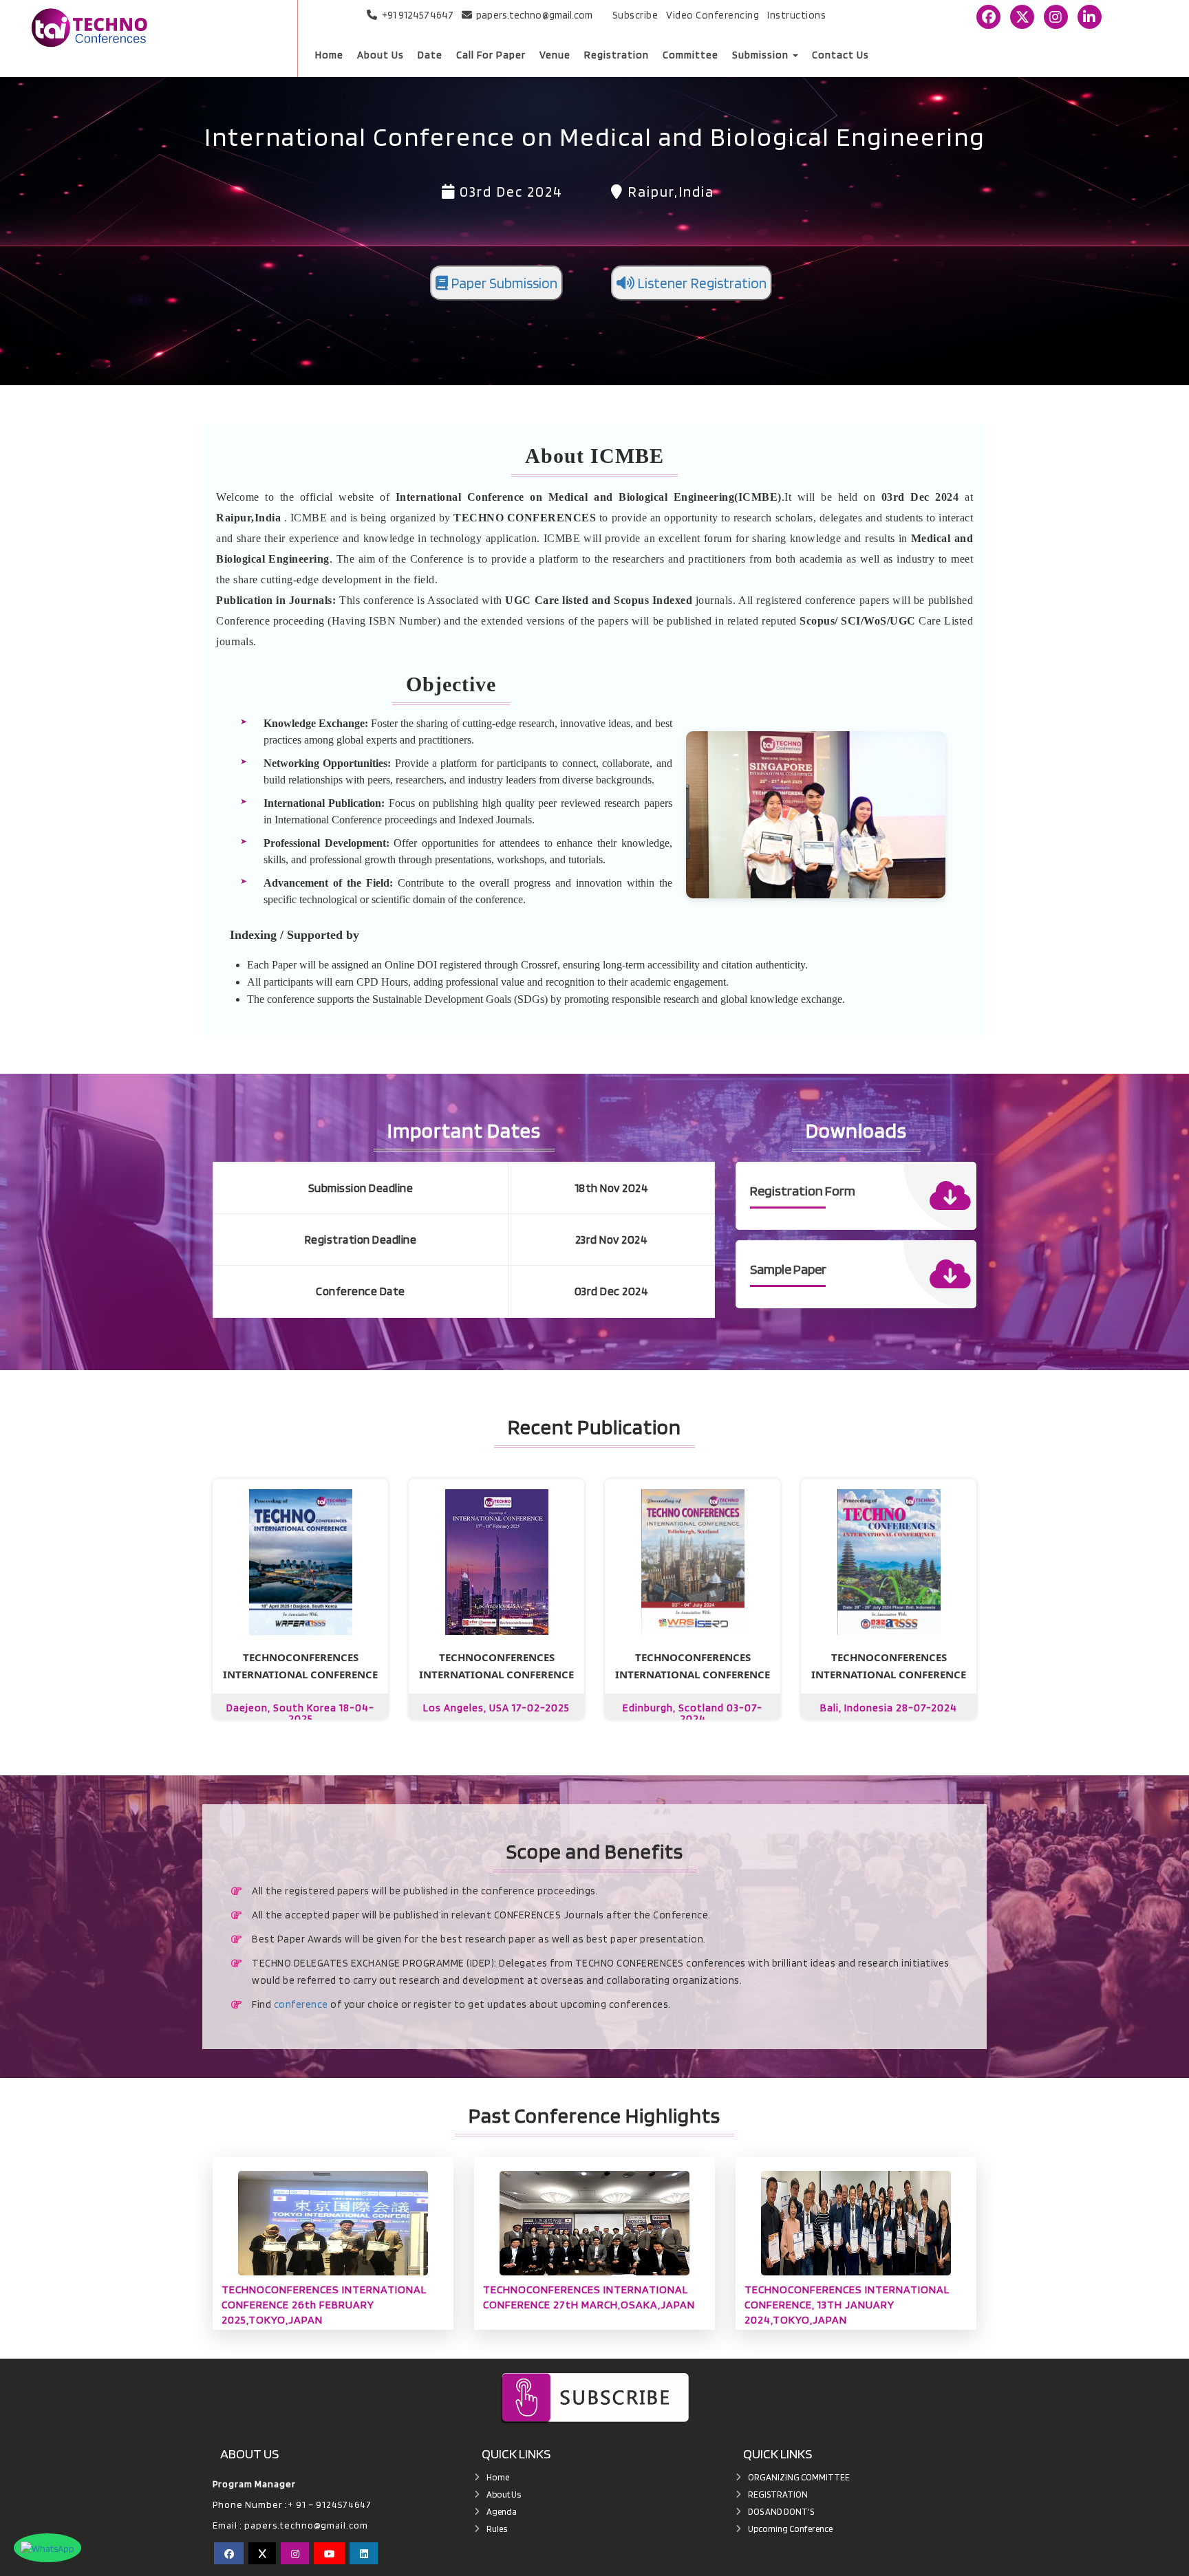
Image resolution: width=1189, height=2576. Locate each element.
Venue (555, 55)
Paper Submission (503, 283)
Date (430, 55)
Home (329, 55)
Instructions (796, 15)
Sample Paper (788, 1269)
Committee (690, 55)
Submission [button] (762, 55)
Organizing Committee (799, 2477)
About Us (381, 55)
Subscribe (635, 15)
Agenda (502, 2512)
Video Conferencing (713, 15)
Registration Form (803, 1191)
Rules (497, 2529)
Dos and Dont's (781, 2512)
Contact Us (840, 55)
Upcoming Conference (790, 2529)
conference (301, 2004)
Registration (617, 55)
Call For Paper (491, 55)
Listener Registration (700, 283)
